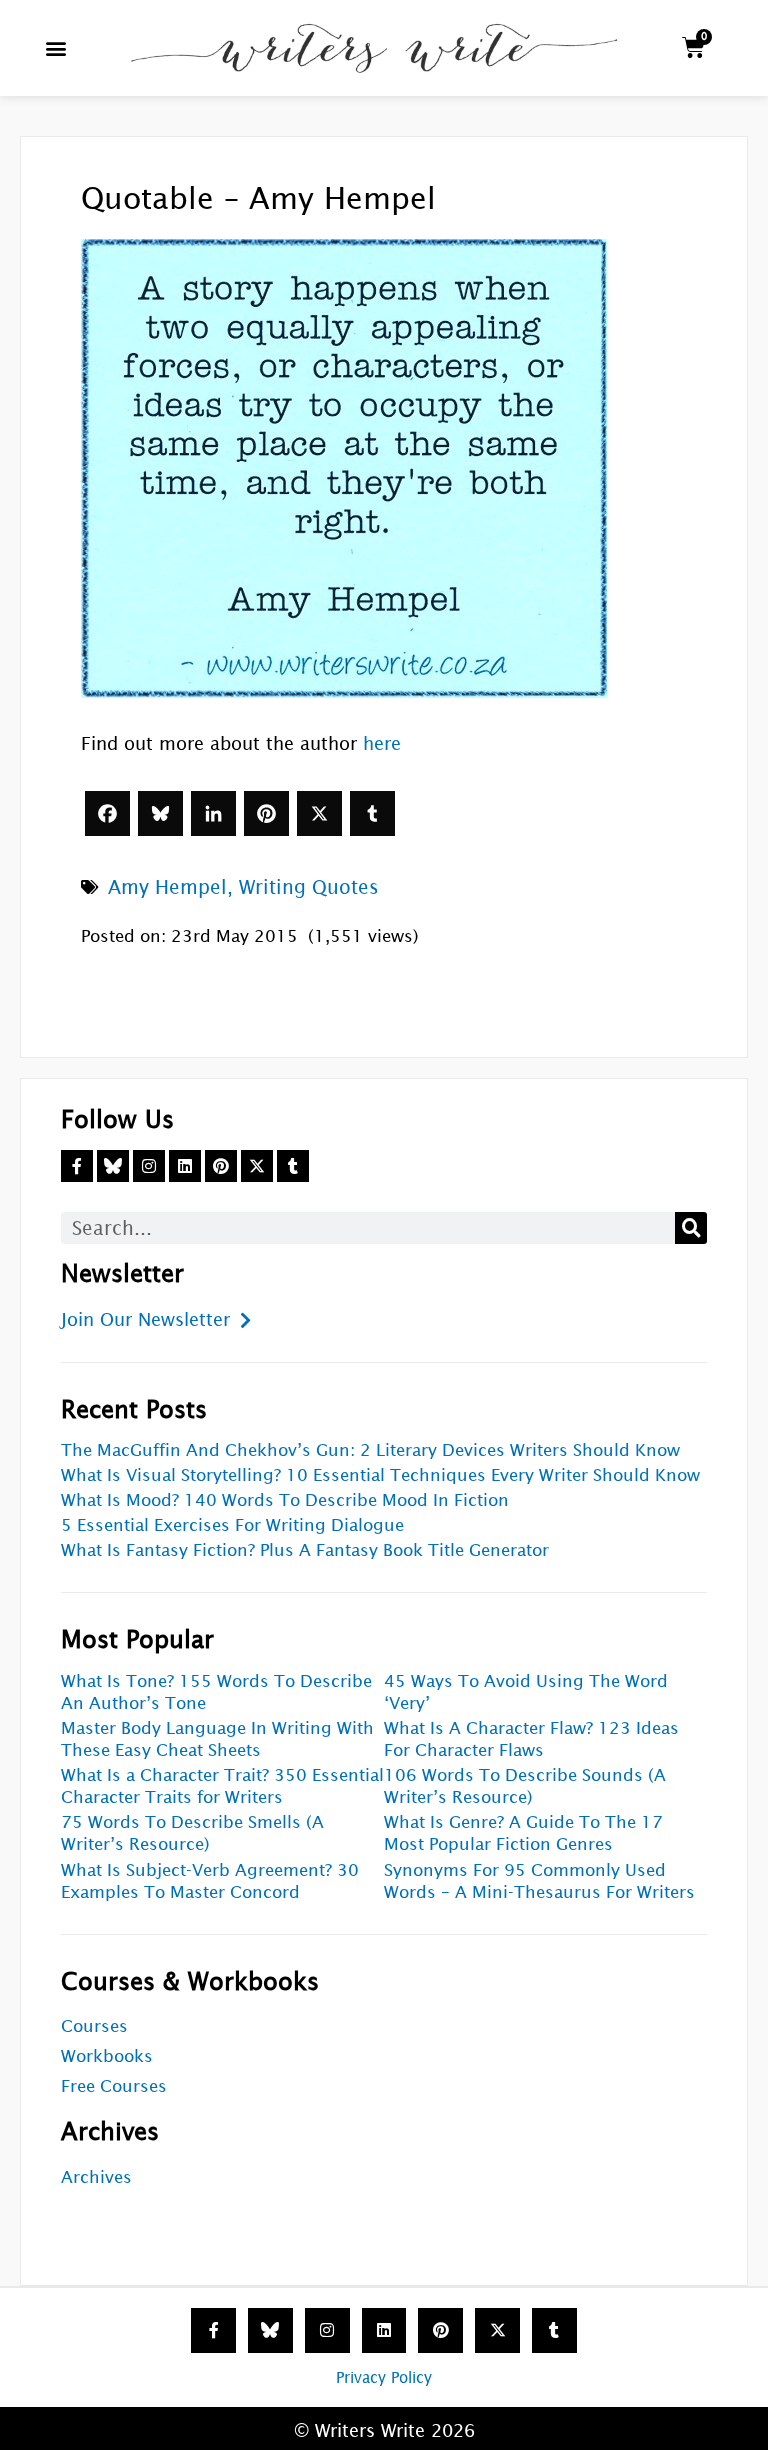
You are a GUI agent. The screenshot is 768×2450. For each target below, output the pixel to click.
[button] (56, 47)
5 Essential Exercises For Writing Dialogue (232, 1525)
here (382, 743)
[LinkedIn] (213, 813)
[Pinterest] (266, 813)
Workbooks (107, 2056)
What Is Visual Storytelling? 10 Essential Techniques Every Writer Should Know (380, 1475)
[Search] (691, 1228)
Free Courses (114, 2086)
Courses (94, 2026)
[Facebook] (107, 813)
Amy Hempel (167, 887)
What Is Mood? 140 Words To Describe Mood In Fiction (285, 1500)
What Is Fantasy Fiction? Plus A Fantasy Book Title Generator (305, 1550)
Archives (96, 2177)
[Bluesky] (160, 813)
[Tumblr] (372, 813)
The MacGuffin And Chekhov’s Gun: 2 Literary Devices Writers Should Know (370, 1450)
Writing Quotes (309, 887)
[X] (319, 813)
